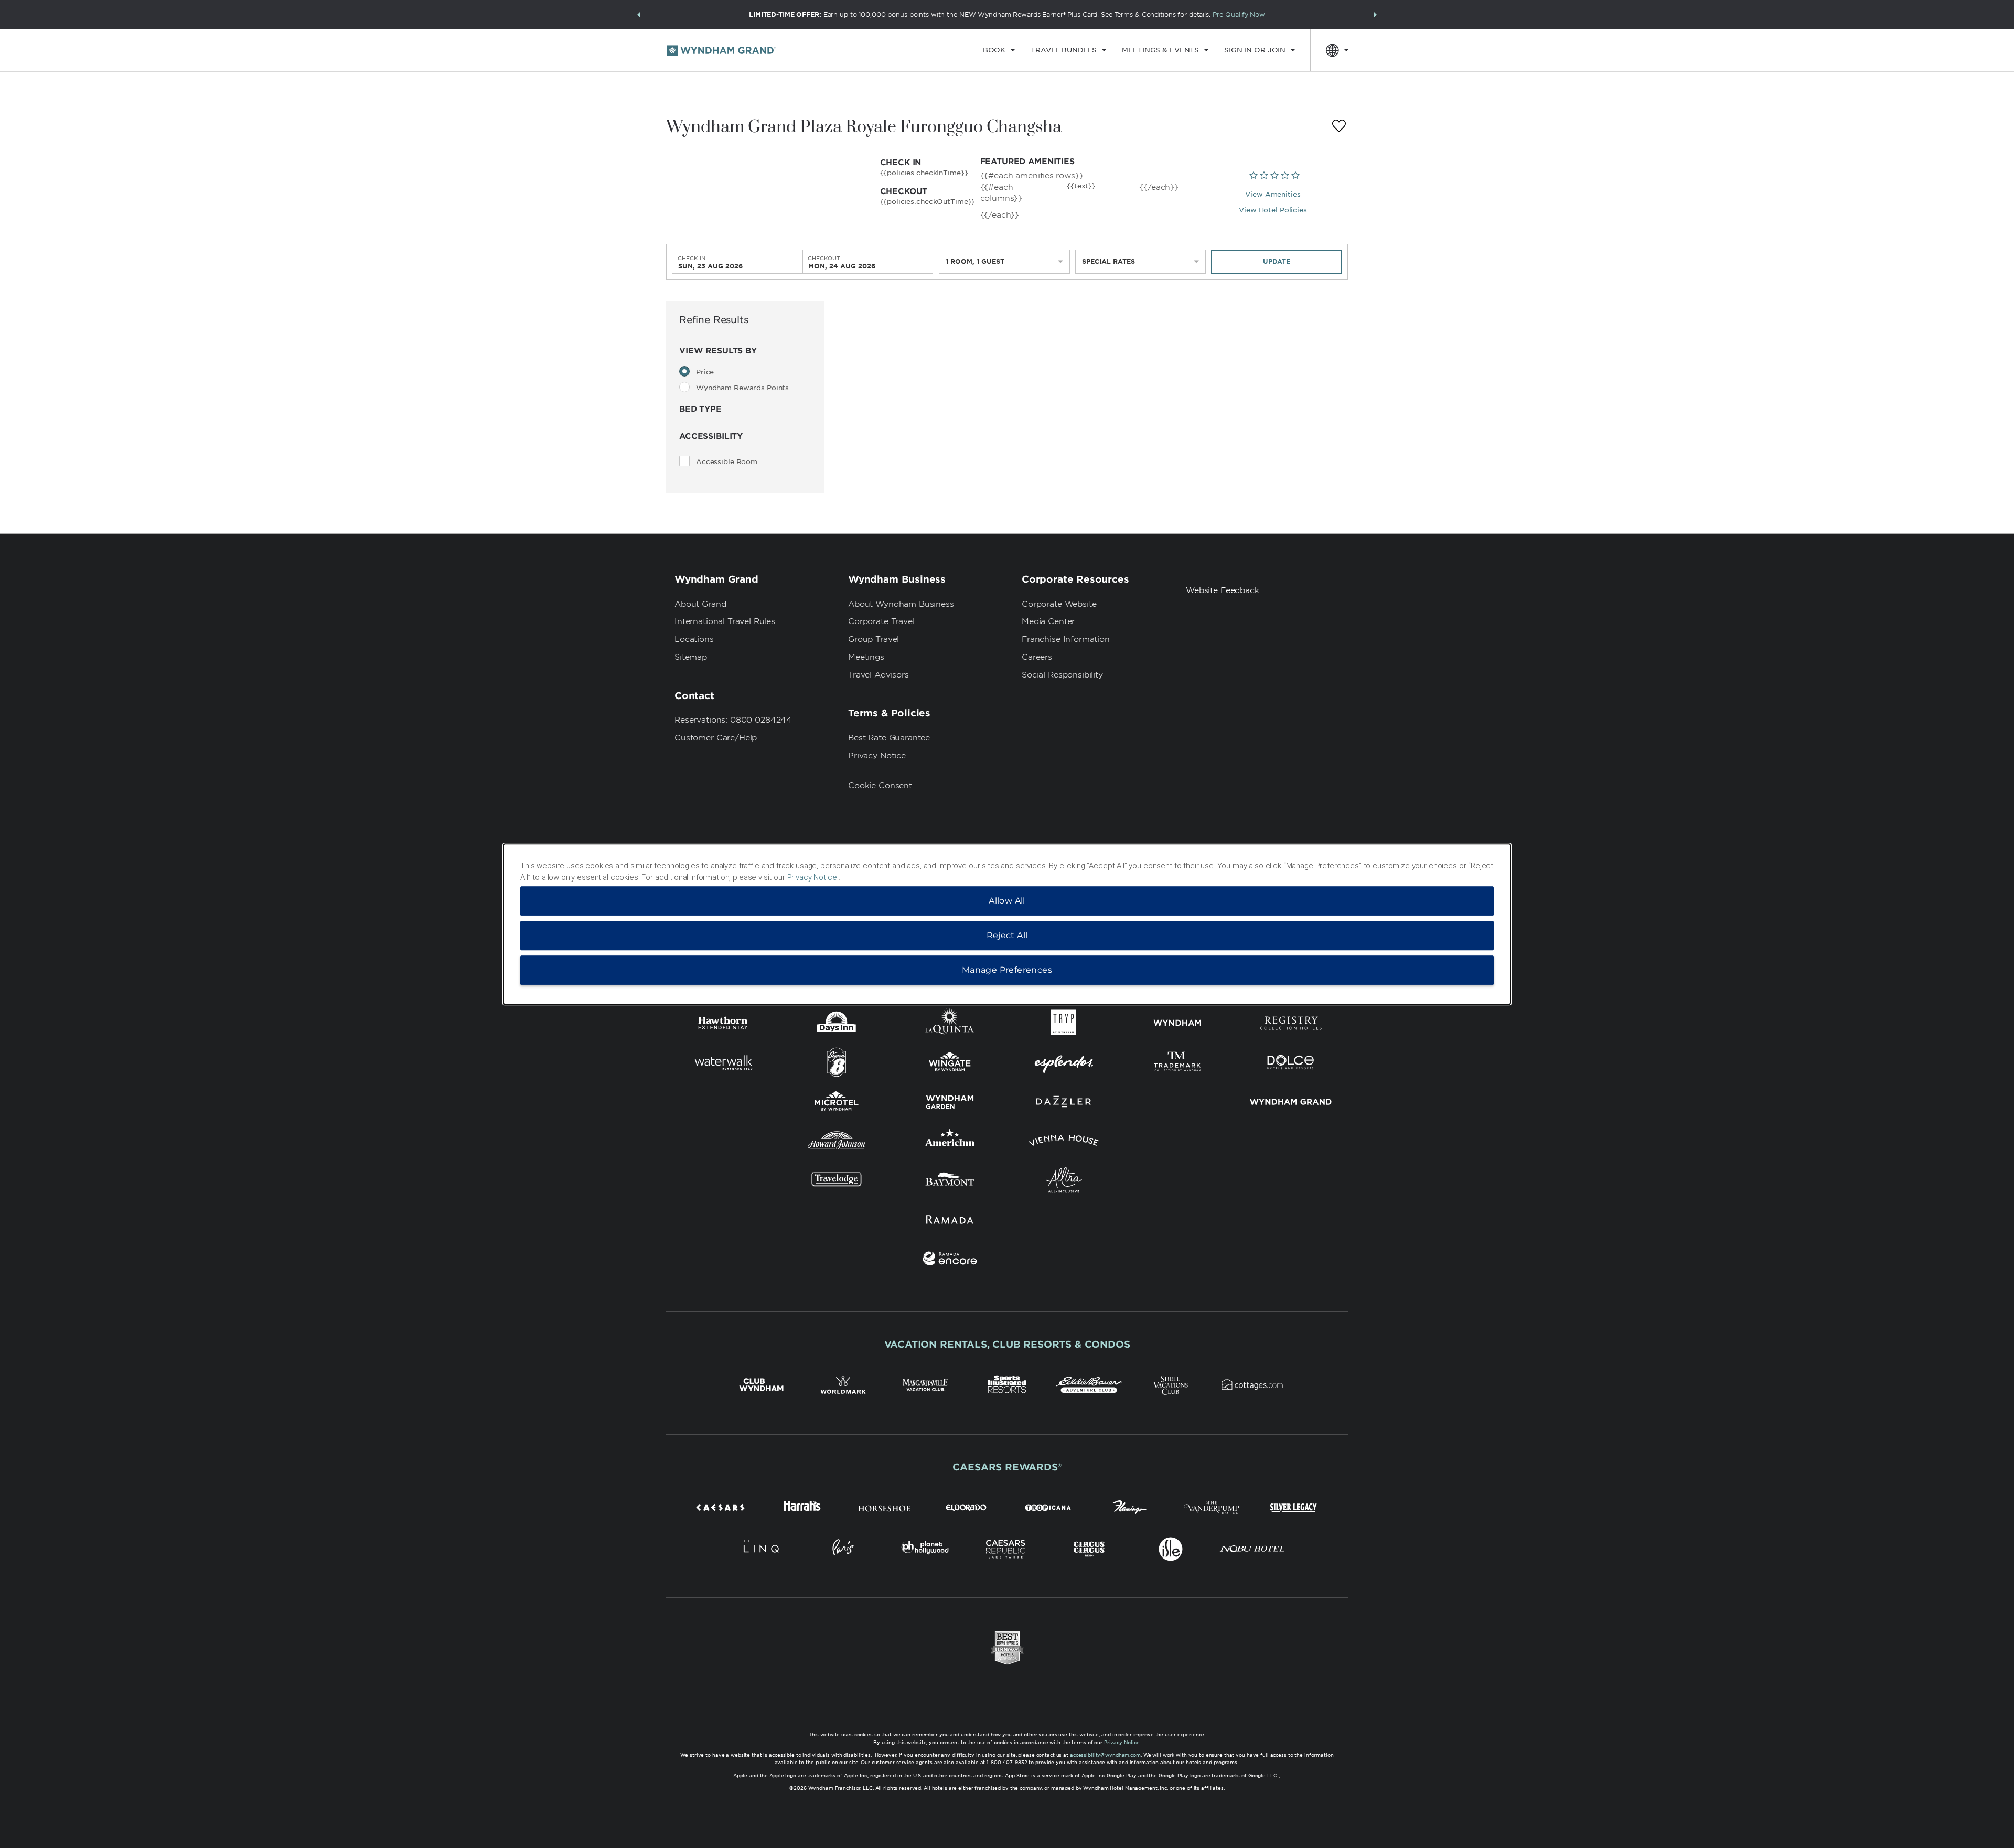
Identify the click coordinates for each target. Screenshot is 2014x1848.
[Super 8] (837, 1064)
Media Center (1048, 621)
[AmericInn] (950, 1142)
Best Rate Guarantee (889, 738)
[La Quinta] (950, 1025)
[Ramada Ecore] (950, 1260)
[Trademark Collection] (1178, 1064)
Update (1277, 261)
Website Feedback (1223, 590)
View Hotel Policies (1273, 210)
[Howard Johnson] (837, 1142)
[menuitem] (999, 50)
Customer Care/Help (716, 738)
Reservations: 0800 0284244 (733, 720)
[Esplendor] (1064, 1064)
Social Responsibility (1062, 675)
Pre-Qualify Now (1239, 14)
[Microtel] (837, 1104)
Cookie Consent (880, 786)
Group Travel (874, 639)
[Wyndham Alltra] (1064, 1182)
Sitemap (691, 657)
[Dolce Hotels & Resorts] (1291, 1064)
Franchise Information (1066, 639)
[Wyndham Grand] (1291, 1104)
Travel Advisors (879, 675)
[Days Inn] (837, 1025)
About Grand (700, 604)
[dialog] (1007, 924)
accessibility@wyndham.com (1105, 1755)
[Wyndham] (1178, 1025)
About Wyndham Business (901, 604)
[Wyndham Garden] (950, 1104)
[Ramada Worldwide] (950, 1221)
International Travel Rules (725, 621)
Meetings (866, 657)
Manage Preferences (1007, 970)
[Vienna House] (1064, 1142)
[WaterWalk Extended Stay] (723, 1064)
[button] (639, 15)
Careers (1037, 657)
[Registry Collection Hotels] (1291, 1025)
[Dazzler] (1064, 1104)
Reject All (1007, 935)
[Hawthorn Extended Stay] (723, 1025)
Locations (694, 639)
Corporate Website (1059, 604)
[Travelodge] (837, 1182)
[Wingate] (950, 1064)
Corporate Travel (881, 621)
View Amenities (1273, 194)
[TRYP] (1064, 1025)
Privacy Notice (877, 756)
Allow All (1007, 901)
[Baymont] (950, 1182)
